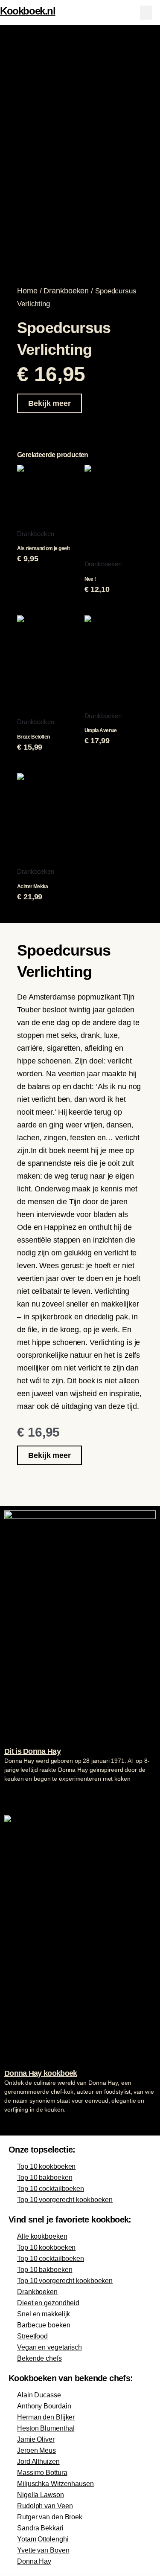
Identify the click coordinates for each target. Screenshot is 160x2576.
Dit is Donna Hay (32, 1751)
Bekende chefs (39, 2358)
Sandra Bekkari (40, 2528)
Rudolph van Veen (45, 2506)
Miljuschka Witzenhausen (55, 2484)
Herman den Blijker (46, 2417)
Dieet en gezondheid (48, 2303)
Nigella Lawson (41, 2495)
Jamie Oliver (36, 2439)
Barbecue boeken (44, 2325)
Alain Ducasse (39, 2395)
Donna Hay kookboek (41, 2073)
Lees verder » (21, 1795)
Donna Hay (34, 2561)
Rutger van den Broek (50, 2517)
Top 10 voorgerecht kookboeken (65, 2200)
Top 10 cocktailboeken (51, 2189)
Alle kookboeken (42, 2236)
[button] (146, 13)
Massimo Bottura (42, 2473)
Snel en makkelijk (44, 2314)
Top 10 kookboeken (46, 2166)
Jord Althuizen (38, 2462)
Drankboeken (66, 291)
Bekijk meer (49, 403)
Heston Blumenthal (46, 2428)
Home (27, 291)
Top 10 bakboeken (45, 2178)
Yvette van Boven (43, 2550)
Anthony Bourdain (44, 2406)
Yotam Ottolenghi (43, 2539)
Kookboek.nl (28, 11)
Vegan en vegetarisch (49, 2347)
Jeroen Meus (36, 2450)
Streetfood (32, 2336)
